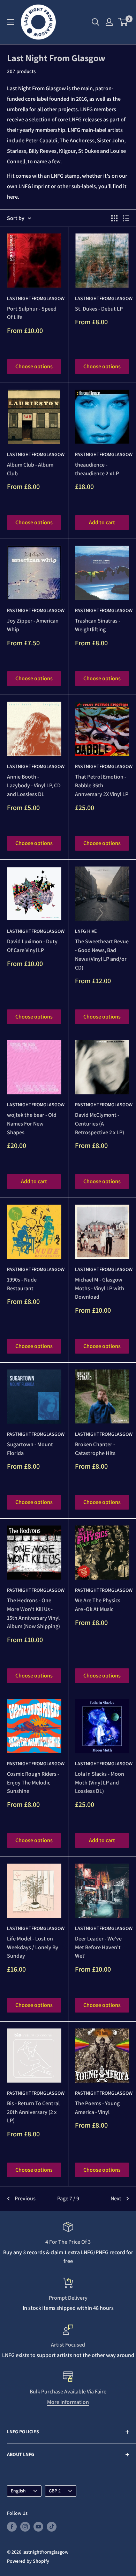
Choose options (34, 366)
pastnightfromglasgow (102, 454)
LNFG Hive (86, 931)
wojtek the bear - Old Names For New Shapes (32, 1124)
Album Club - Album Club (30, 469)
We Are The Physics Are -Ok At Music (98, 1605)
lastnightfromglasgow (34, 298)
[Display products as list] (126, 218)
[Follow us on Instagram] (25, 2527)
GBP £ (55, 2491)
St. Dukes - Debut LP (99, 309)
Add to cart (102, 522)
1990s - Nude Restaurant (22, 1284)
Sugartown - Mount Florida (30, 1449)
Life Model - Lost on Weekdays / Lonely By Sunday (33, 1947)
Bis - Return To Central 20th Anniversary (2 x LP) (33, 2112)
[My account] (109, 22)
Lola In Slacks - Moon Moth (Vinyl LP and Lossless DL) (100, 1783)
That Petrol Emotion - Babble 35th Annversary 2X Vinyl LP (102, 785)
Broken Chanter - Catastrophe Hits (95, 1449)
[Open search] (96, 22)
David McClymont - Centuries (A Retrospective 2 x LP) (100, 1124)
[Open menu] (10, 22)
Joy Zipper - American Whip (33, 625)
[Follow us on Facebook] (12, 2527)
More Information (68, 2402)
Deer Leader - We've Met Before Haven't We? (98, 1947)
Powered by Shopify (28, 2561)
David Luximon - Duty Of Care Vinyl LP (32, 946)
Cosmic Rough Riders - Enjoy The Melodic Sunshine (33, 1783)
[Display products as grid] (114, 218)
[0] (123, 22)
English (18, 2491)
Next (116, 2198)
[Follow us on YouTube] (38, 2527)
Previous (25, 2198)
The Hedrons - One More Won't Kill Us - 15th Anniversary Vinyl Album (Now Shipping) (33, 1613)
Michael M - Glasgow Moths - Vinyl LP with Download (100, 1288)
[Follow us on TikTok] (52, 2527)
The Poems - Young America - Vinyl (97, 2108)
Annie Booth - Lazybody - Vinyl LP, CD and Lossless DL (34, 785)
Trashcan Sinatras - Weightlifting (98, 625)
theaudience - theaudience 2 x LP (97, 469)
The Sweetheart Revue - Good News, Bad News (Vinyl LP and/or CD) (102, 954)
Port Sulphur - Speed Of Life (32, 313)
